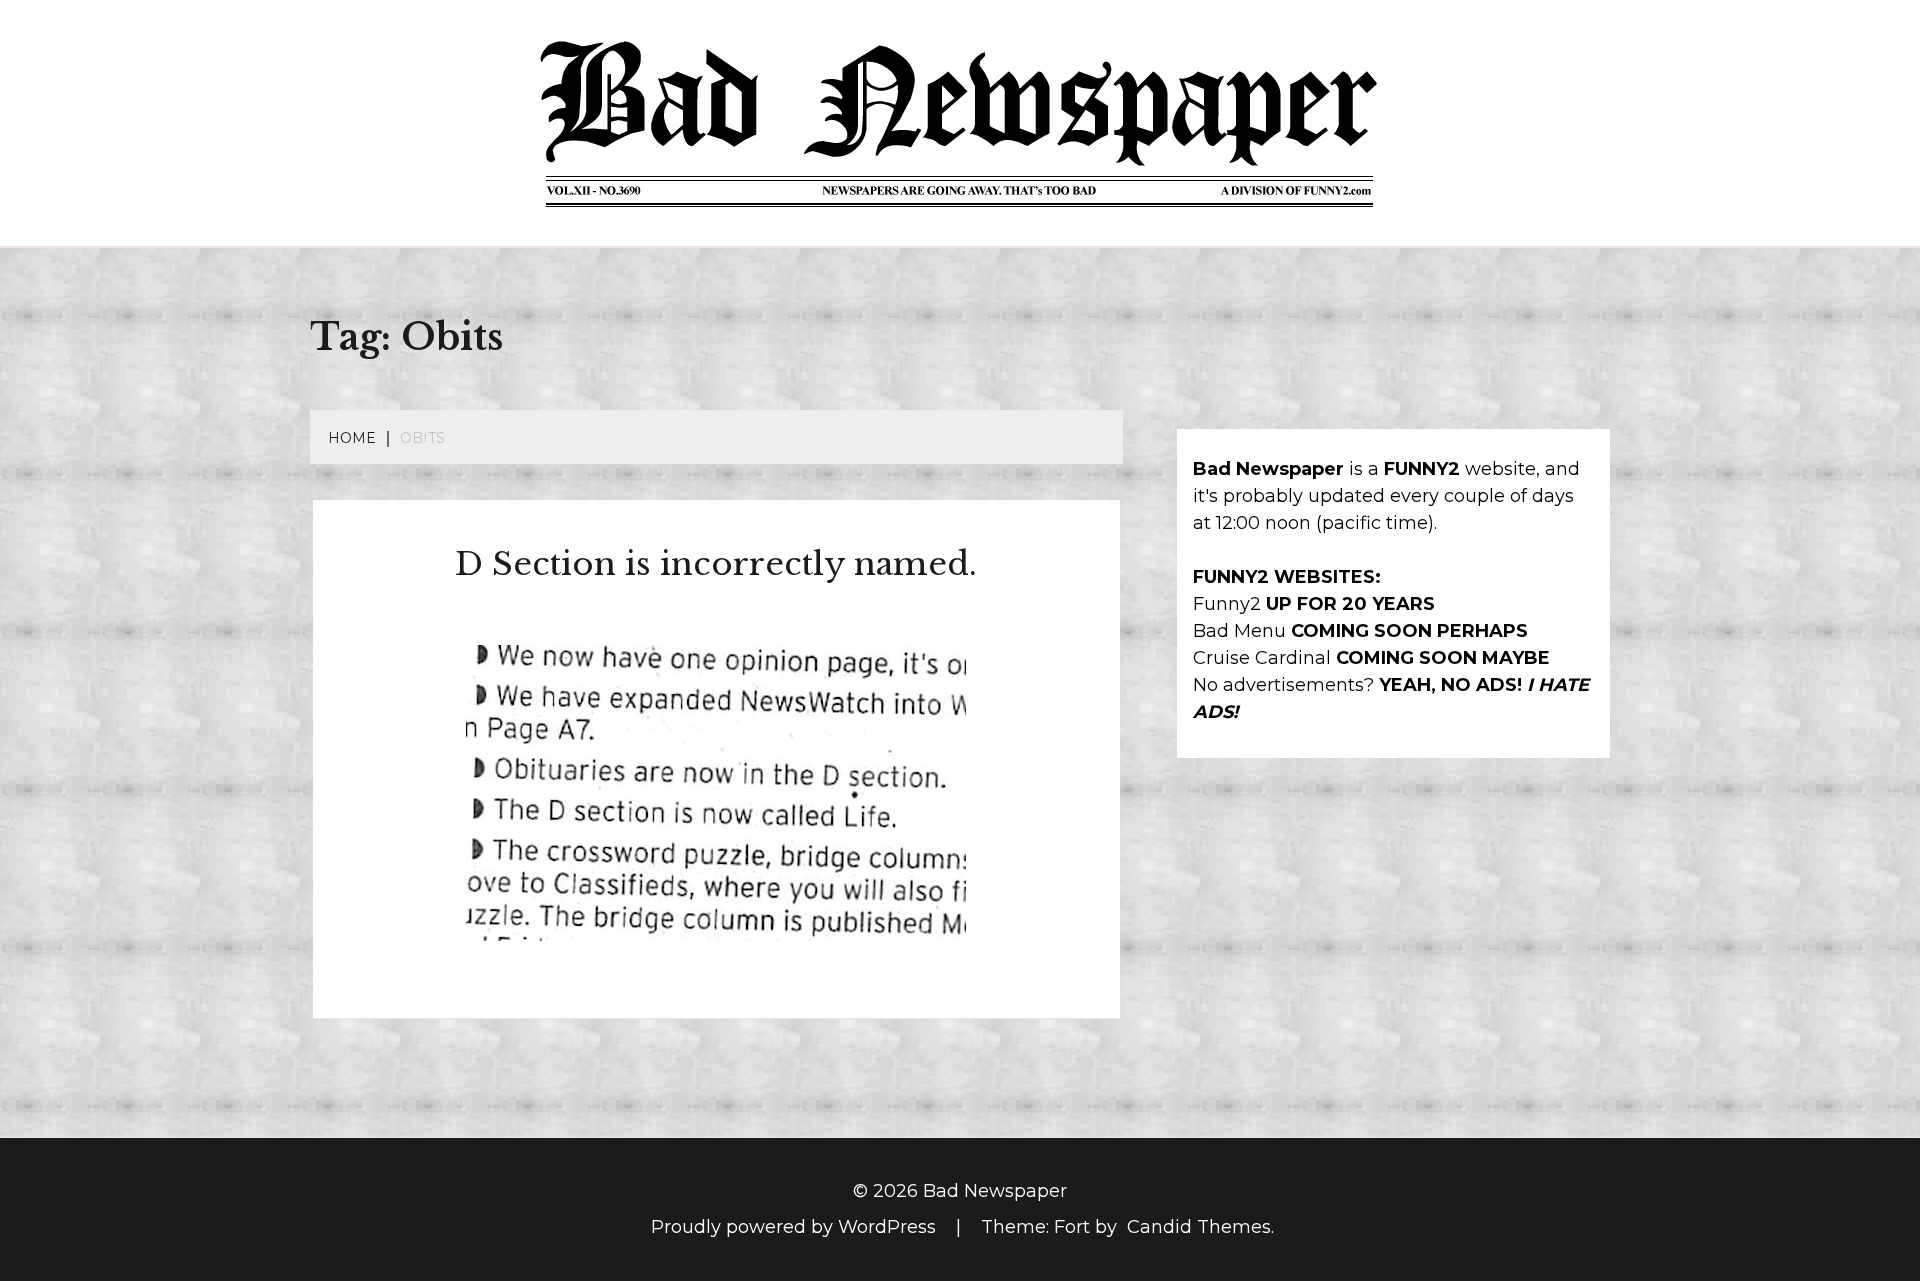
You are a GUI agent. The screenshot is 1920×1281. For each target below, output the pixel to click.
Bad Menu (1239, 631)
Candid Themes (1199, 1227)
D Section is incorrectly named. (716, 564)
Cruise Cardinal (1262, 658)
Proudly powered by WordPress (796, 1227)
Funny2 (1227, 604)
